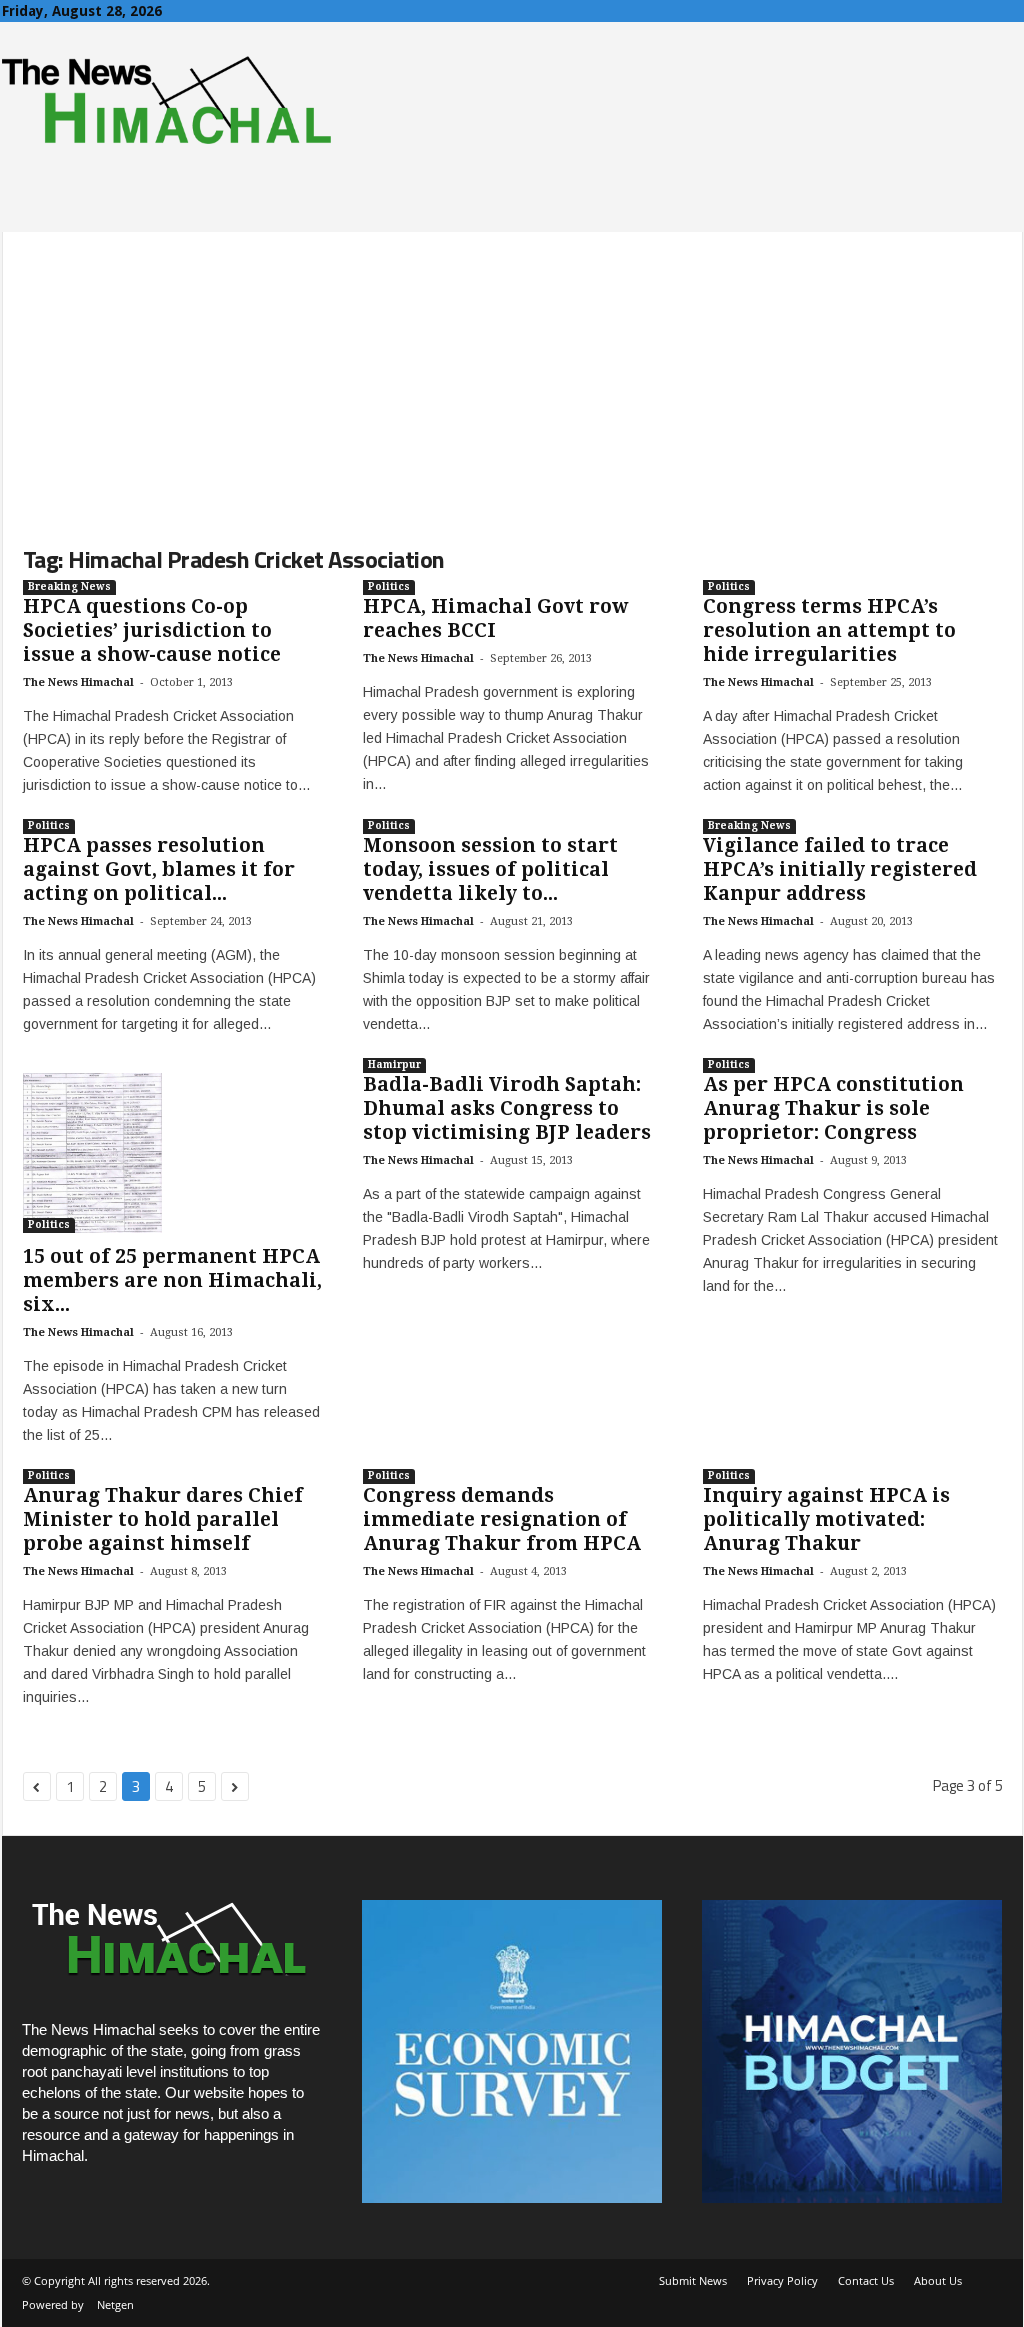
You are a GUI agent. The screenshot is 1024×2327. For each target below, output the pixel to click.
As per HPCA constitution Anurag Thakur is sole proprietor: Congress (833, 1108)
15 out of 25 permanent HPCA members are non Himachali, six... (172, 1280)
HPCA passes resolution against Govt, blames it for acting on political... (159, 869)
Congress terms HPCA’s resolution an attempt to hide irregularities (829, 630)
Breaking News (69, 586)
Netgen (115, 2304)
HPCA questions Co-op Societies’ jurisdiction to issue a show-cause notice (152, 630)
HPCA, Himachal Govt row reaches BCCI (495, 618)
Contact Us (866, 2280)
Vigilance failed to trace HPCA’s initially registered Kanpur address (840, 869)
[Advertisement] (512, 372)
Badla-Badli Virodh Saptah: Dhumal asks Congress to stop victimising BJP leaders (507, 1108)
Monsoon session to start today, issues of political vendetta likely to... (490, 869)
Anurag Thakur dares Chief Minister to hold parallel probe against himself (163, 1519)
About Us (938, 2280)
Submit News (693, 2280)
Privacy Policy (782, 2280)
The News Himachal (78, 682)
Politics (389, 586)
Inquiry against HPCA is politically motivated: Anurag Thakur (826, 1519)
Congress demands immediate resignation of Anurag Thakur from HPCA (502, 1519)
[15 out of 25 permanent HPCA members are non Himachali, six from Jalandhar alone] (173, 1153)
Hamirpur (394, 1064)
